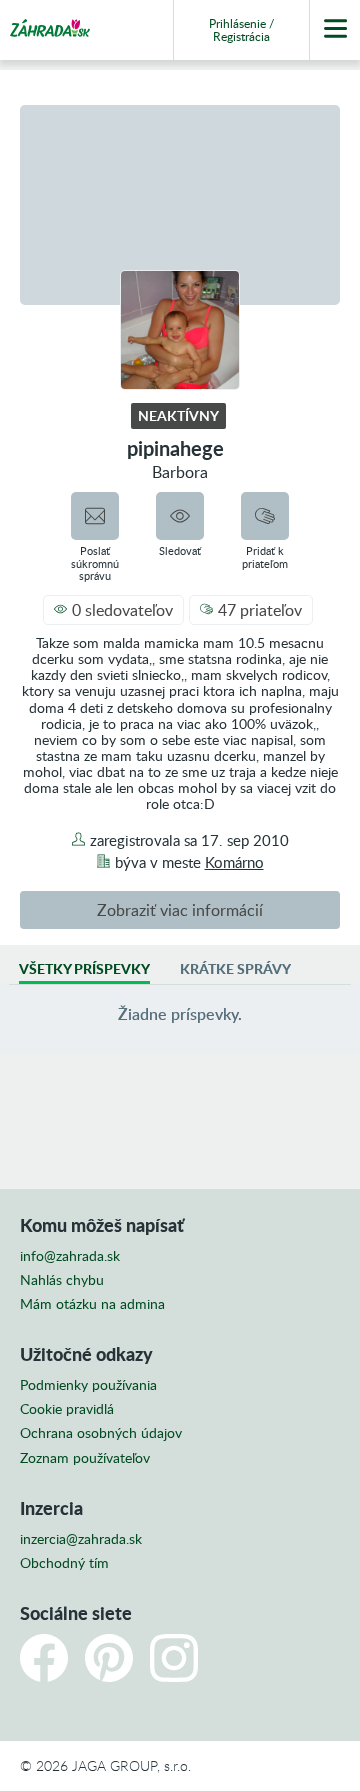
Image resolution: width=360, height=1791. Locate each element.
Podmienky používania (88, 1385)
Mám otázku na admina (92, 1304)
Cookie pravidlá (67, 1409)
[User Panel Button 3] (335, 30)
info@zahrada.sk (70, 1256)
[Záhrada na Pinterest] (109, 1658)
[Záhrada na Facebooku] (44, 1658)
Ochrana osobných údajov (101, 1433)
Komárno (234, 862)
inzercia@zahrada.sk (81, 1539)
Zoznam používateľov (85, 1458)
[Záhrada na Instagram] (174, 1658)
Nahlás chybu (62, 1280)
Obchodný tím (64, 1563)
